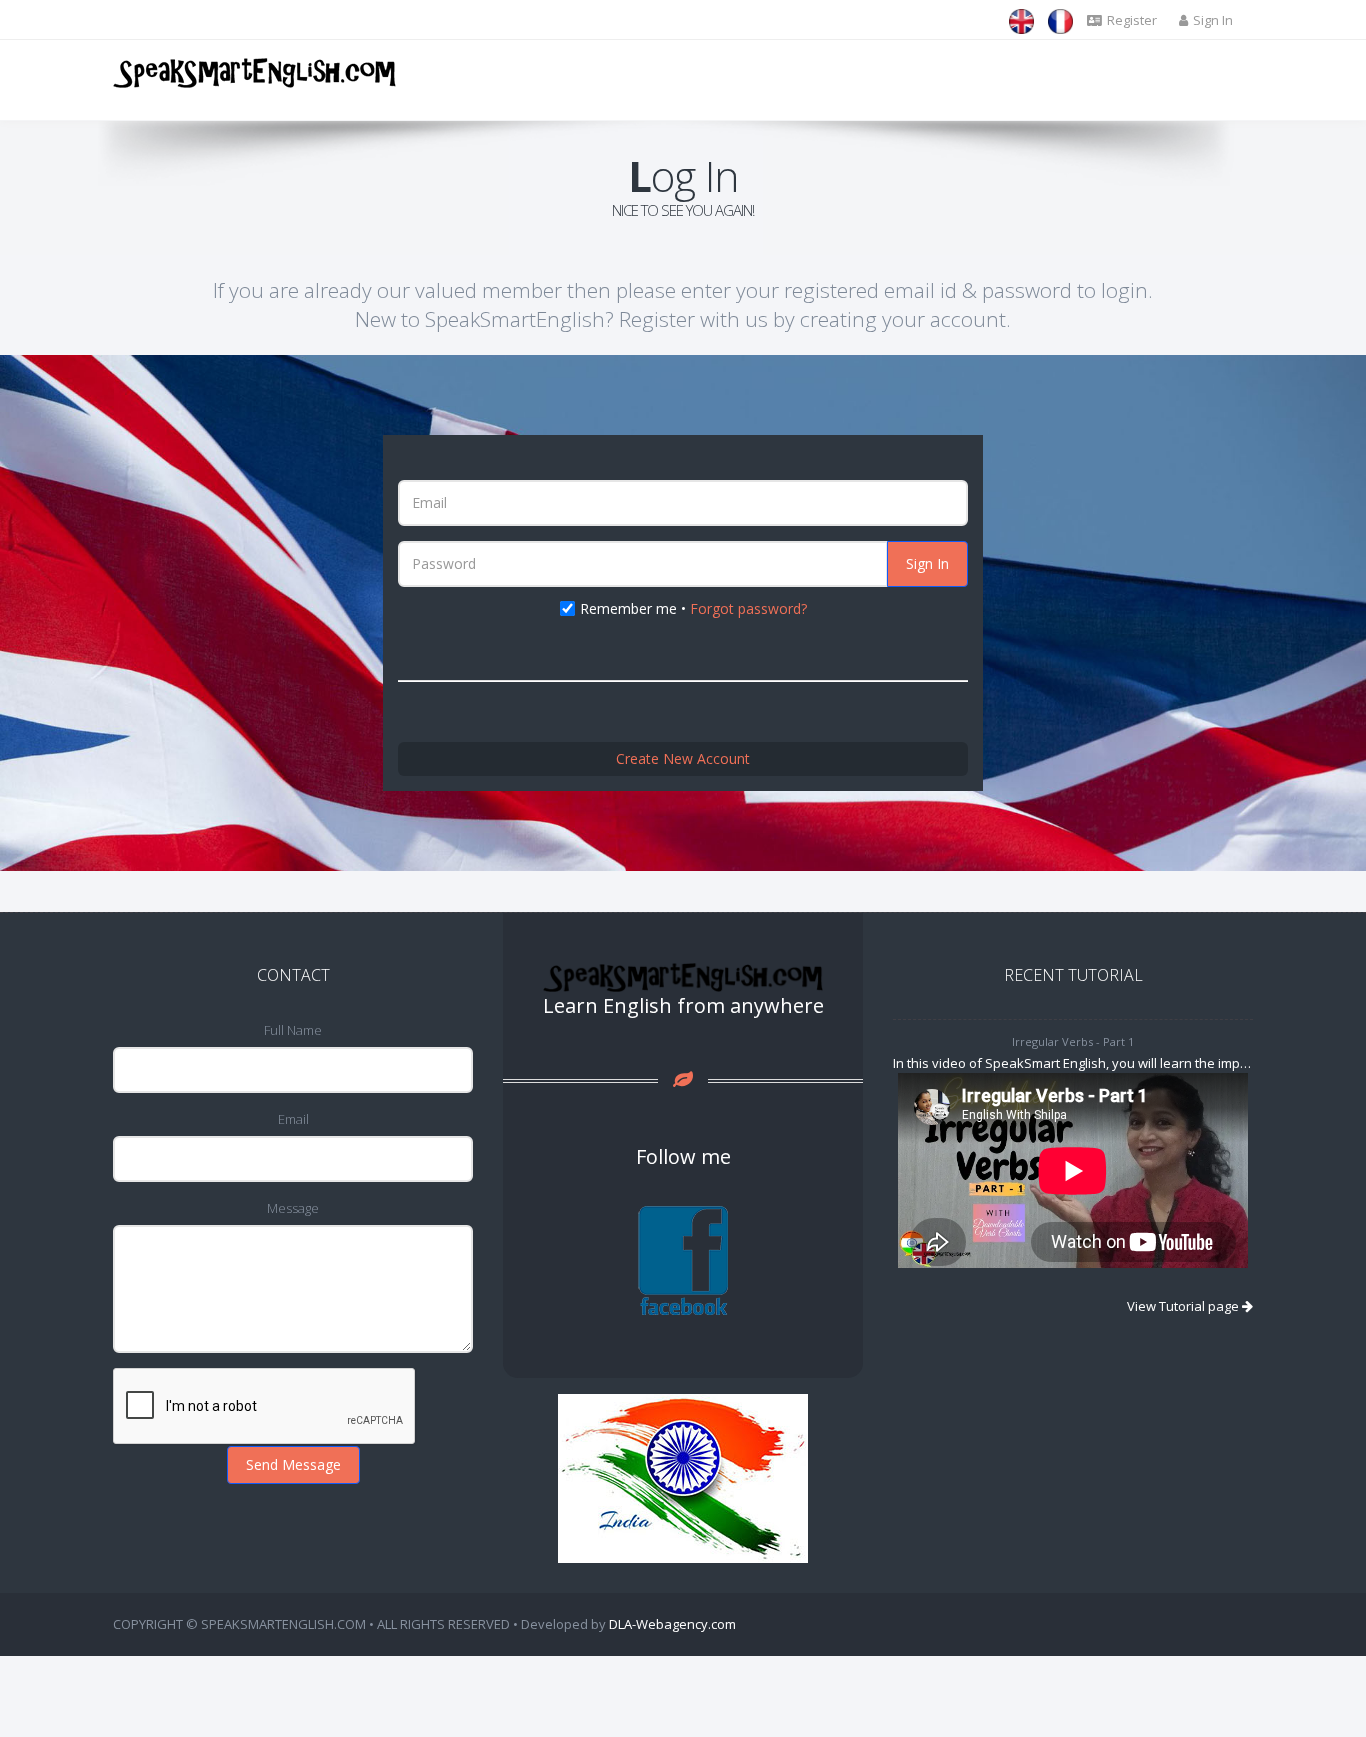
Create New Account (683, 758)
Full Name (293, 1030)
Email (293, 1119)
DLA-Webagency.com (672, 1624)
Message (293, 1208)
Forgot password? (748, 608)
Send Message (293, 1464)
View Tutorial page (1184, 1306)
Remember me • (693, 608)
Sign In (927, 563)
